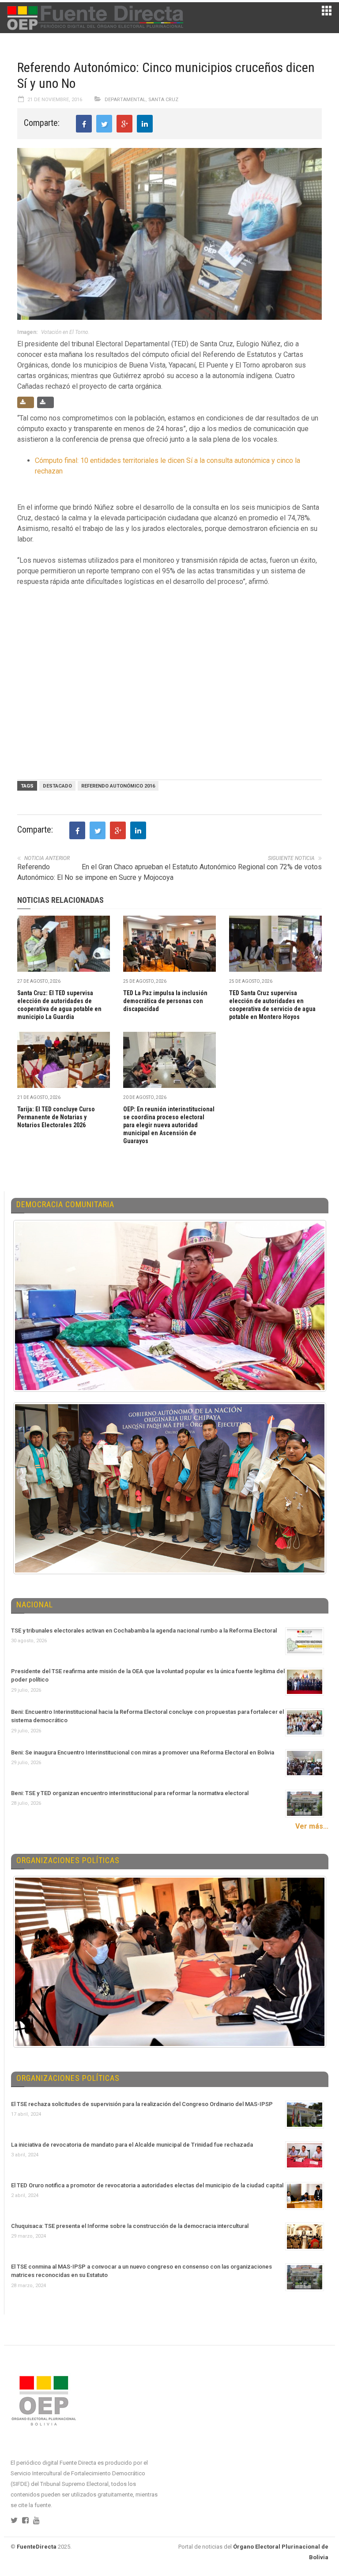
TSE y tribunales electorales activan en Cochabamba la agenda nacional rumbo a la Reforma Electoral (144, 1631)
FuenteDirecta (37, 2547)
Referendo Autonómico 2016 (118, 786)
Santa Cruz (163, 100)
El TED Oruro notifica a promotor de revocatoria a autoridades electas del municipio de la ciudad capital (147, 2185)
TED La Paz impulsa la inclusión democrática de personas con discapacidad (165, 1001)
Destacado (57, 786)
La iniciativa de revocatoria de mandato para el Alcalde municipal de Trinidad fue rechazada (132, 2145)
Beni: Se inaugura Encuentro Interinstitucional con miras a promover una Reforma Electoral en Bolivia (143, 1752)
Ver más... (312, 1826)
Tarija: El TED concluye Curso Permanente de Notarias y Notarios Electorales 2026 (56, 1117)
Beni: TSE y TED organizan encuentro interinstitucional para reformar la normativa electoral (130, 1793)
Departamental (125, 100)
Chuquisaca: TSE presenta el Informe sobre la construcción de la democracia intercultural (130, 2226)
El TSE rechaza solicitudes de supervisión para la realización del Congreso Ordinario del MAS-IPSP (142, 2104)
